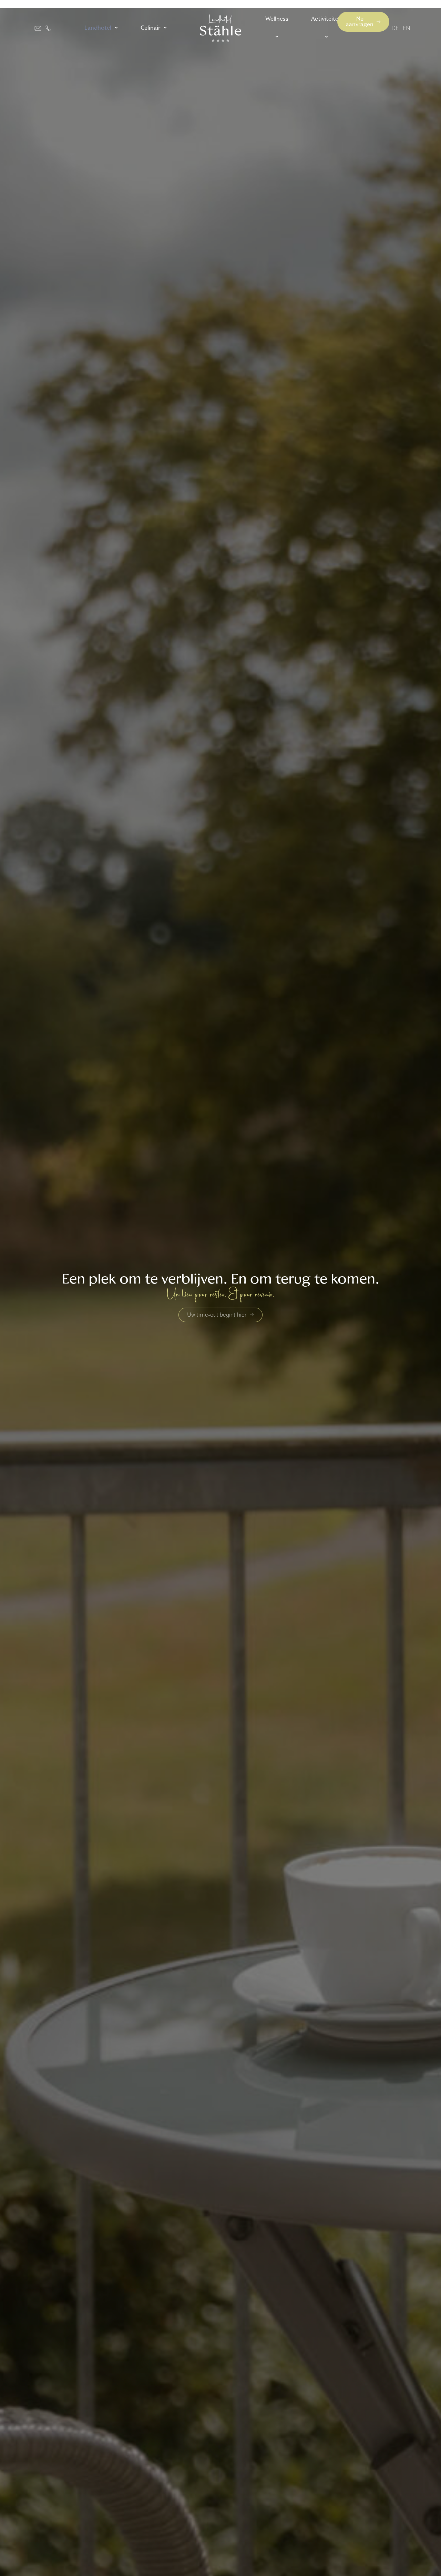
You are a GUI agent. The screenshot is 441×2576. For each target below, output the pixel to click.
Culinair (150, 28)
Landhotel (98, 28)
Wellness (277, 19)
